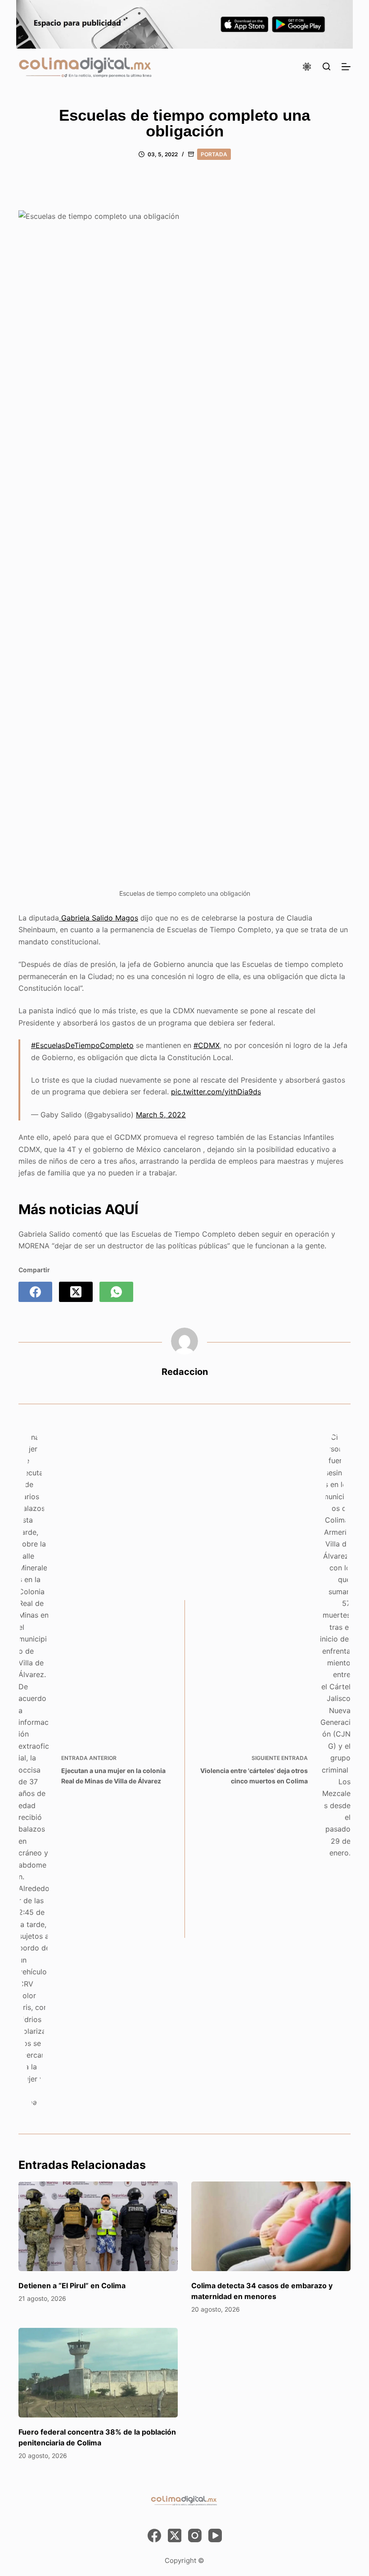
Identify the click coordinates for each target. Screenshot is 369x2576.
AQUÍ (121, 1209)
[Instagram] (195, 2535)
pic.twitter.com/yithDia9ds (216, 1092)
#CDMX (207, 1045)
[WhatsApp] (116, 1292)
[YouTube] (215, 2535)
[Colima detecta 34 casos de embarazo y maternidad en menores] (271, 2226)
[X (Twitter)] (76, 1292)
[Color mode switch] (307, 67)
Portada (214, 154)
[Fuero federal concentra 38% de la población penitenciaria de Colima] (98, 2373)
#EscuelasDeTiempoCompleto (82, 1045)
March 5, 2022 (161, 1115)
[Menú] (346, 67)
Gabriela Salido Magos (99, 918)
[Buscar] (326, 66)
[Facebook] (35, 1292)
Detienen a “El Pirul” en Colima (72, 2286)
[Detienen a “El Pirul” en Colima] (98, 2226)
